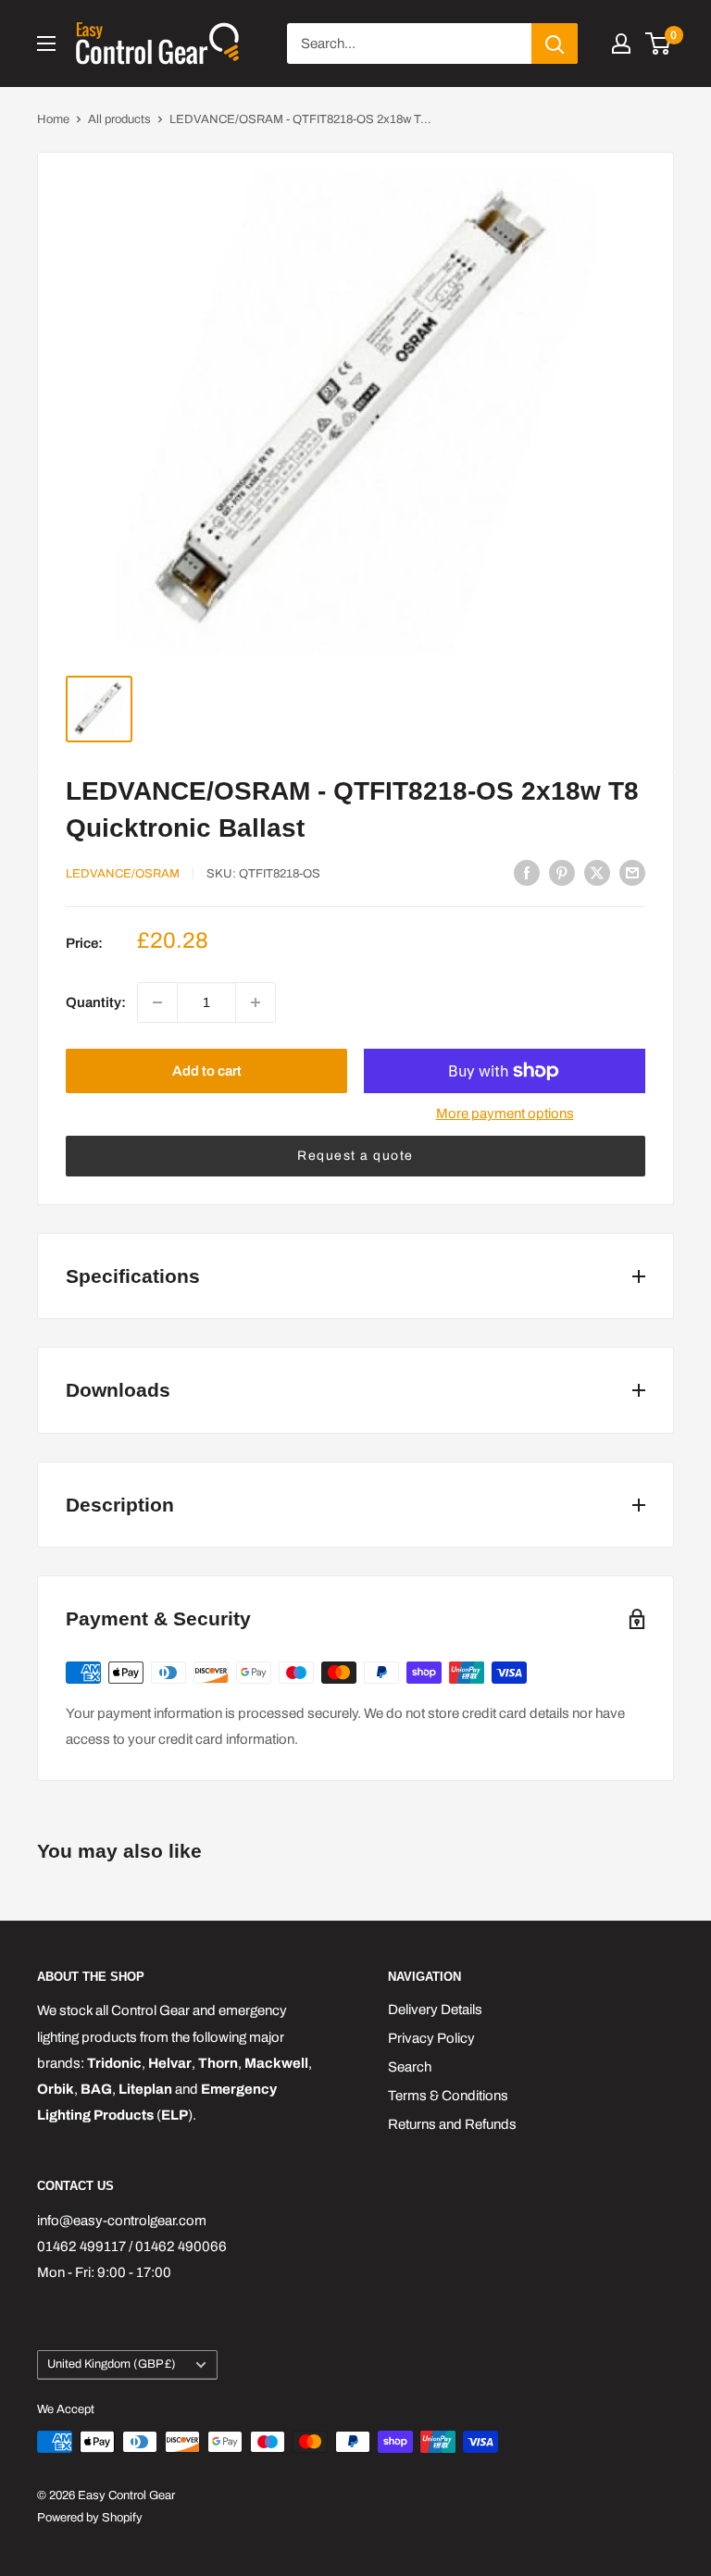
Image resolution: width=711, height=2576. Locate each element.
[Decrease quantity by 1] (157, 1002)
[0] (659, 44)
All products (119, 119)
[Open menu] (46, 44)
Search (410, 2067)
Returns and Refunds (452, 2124)
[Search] (555, 44)
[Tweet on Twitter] (597, 872)
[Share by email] (632, 872)
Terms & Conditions (448, 2096)
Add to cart (207, 1071)
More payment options (505, 1114)
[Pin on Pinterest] (562, 872)
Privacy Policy (431, 2038)
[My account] (621, 44)
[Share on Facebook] (527, 872)
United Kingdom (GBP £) (112, 2364)
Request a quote (355, 1156)
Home (53, 119)
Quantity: (96, 1002)
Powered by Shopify (90, 2518)
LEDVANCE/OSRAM (123, 874)
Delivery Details (435, 2010)
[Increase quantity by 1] (256, 1002)
